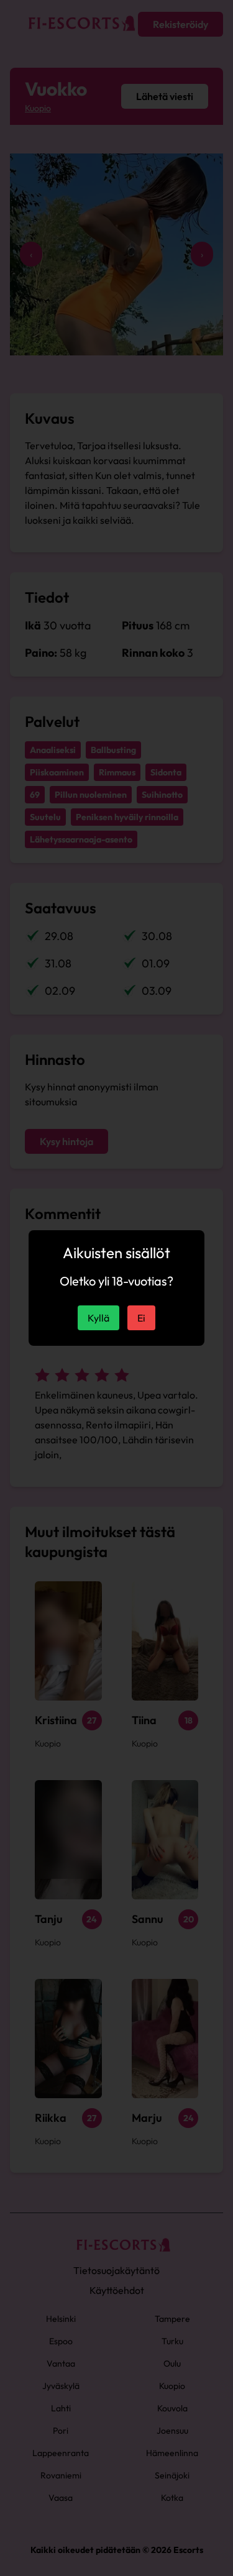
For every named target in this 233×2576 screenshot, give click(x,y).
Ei (141, 1318)
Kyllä (98, 1318)
